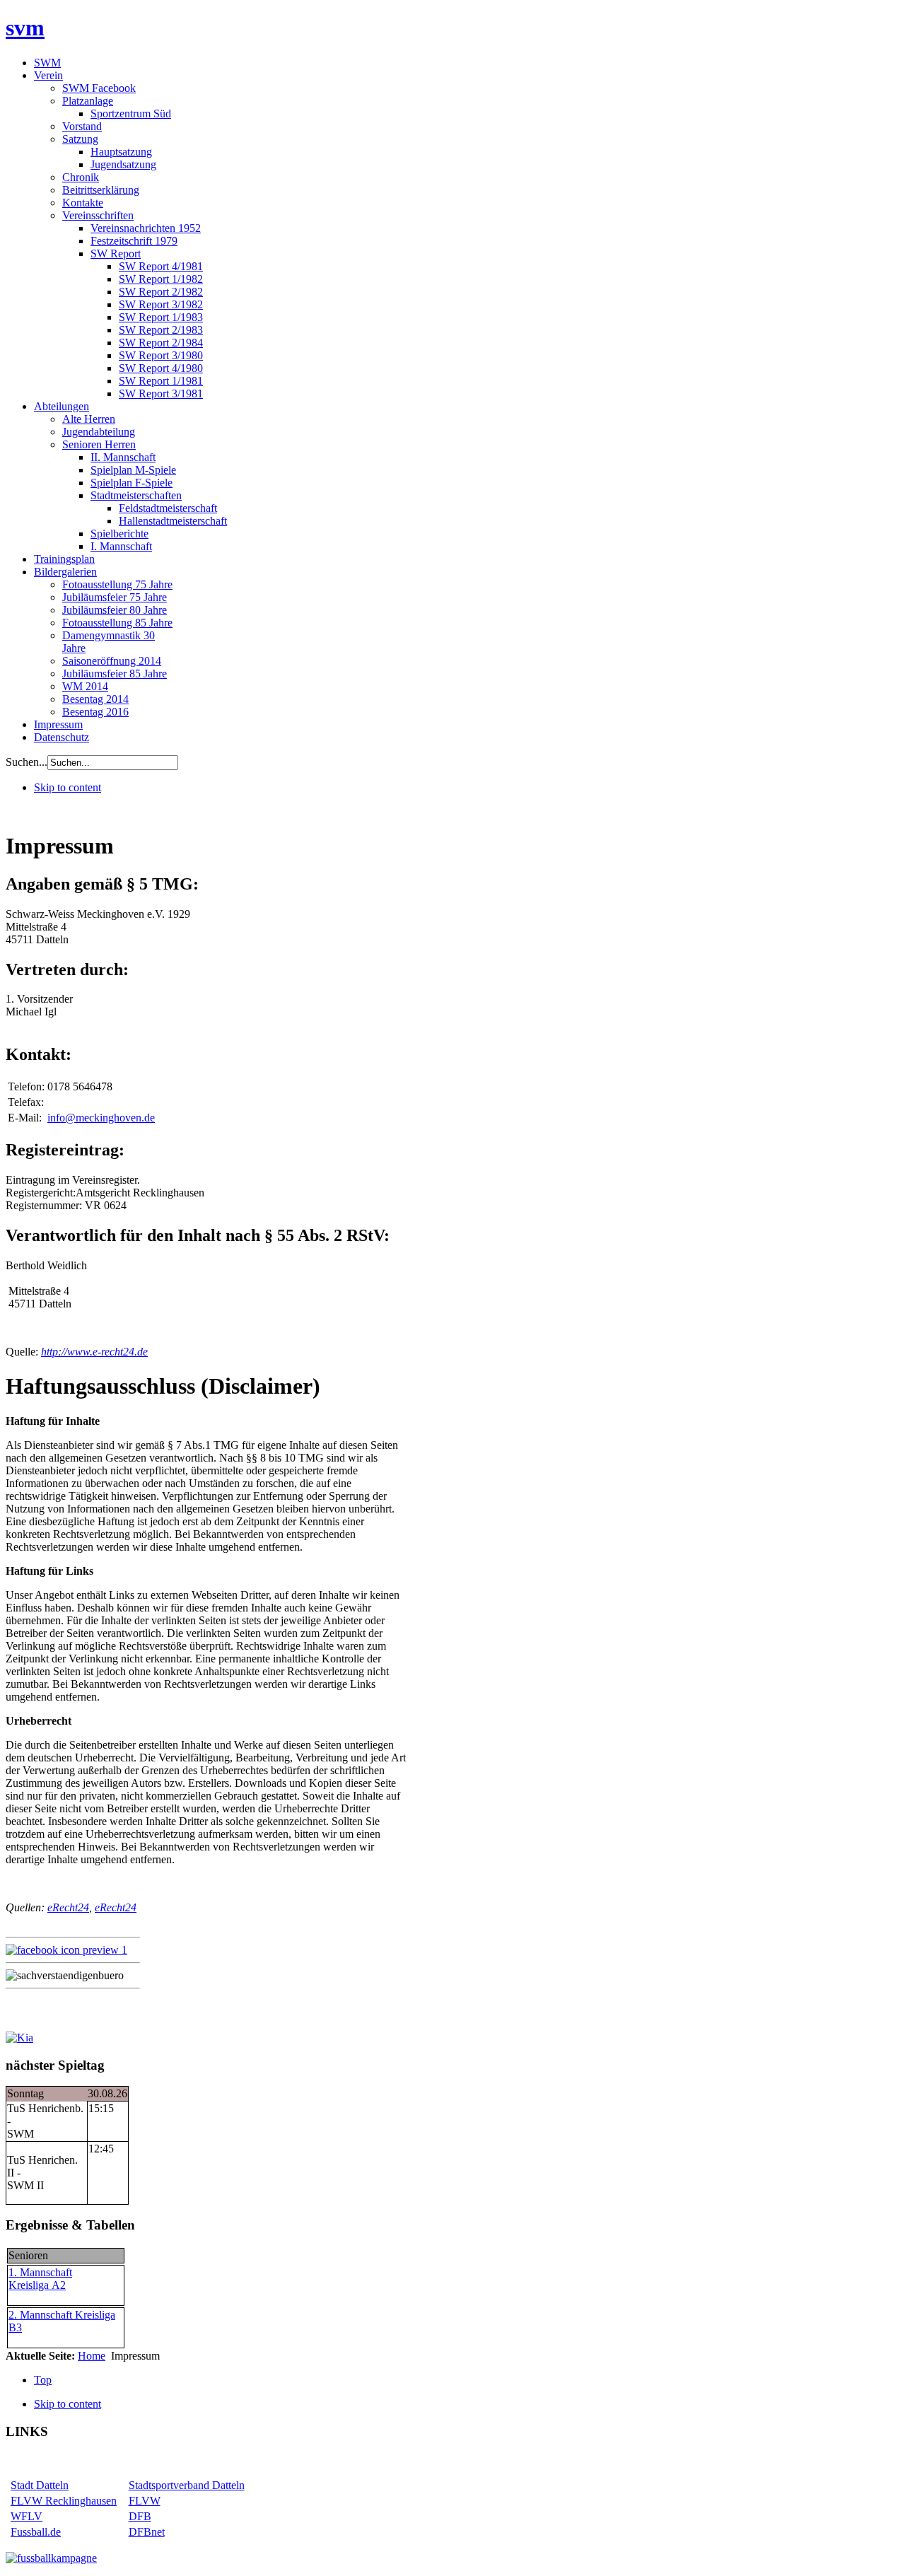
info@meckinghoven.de (101, 1118)
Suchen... (27, 762)
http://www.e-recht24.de (94, 1352)
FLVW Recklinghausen (64, 2501)
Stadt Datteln (40, 2485)
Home (92, 2356)
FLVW (145, 2501)
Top (43, 2380)
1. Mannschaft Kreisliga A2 (40, 2279)
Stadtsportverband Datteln (187, 2485)
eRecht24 (68, 1907)
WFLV (27, 2516)
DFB (140, 2516)
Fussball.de (36, 2532)
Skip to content (68, 787)
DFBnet (147, 2532)
